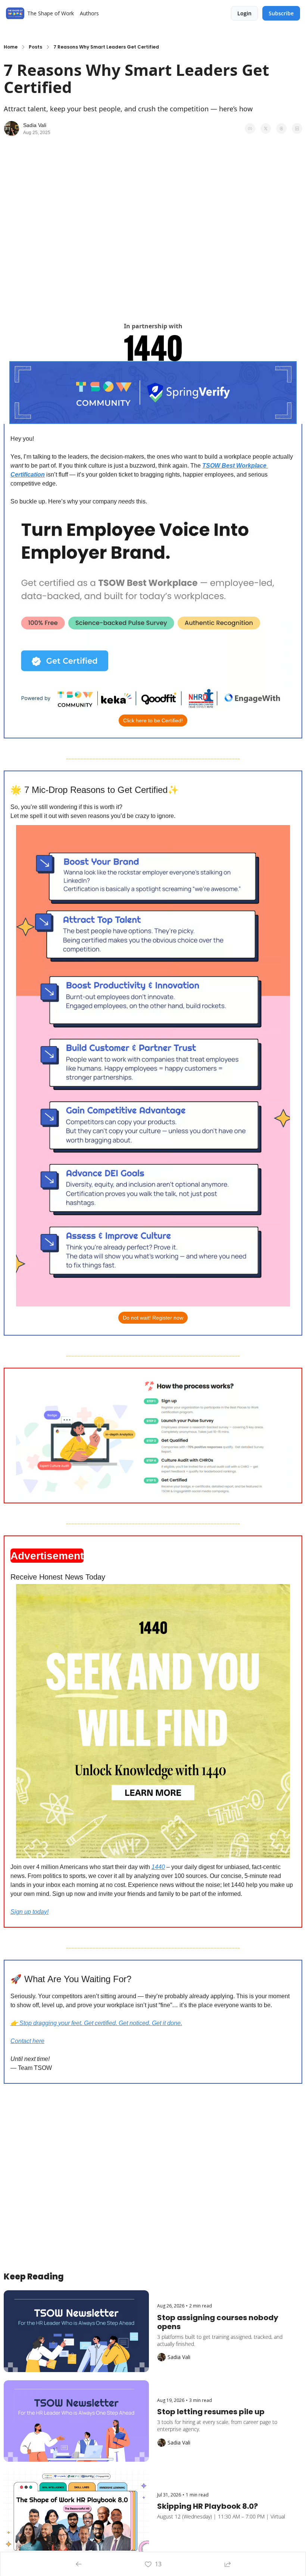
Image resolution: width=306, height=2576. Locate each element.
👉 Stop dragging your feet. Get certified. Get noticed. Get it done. (96, 2023)
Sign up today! (29, 1912)
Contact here (27, 2041)
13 (158, 2564)
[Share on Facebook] (250, 128)
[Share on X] (266, 128)
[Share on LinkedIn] (297, 128)
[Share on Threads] (281, 128)
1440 (158, 1867)
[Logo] (15, 13)
